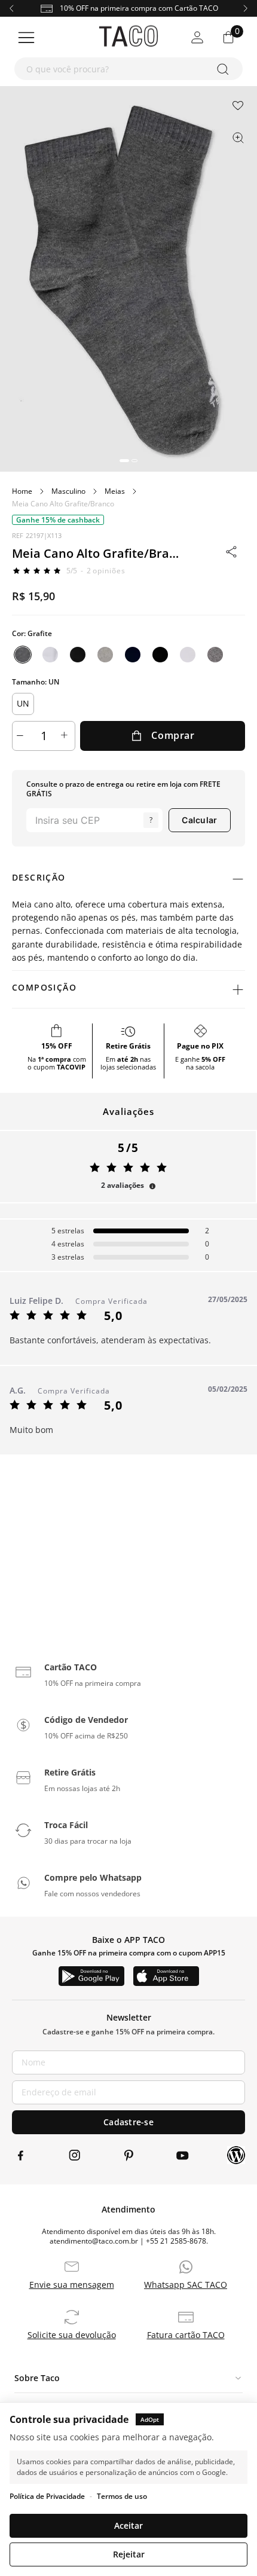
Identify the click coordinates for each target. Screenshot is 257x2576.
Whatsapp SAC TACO (186, 2285)
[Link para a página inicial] (22, 491)
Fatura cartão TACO (186, 2335)
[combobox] (128, 69)
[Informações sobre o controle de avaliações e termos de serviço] (152, 1186)
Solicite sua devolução (72, 2335)
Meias (115, 491)
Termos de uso (122, 2496)
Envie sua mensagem (72, 2285)
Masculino (68, 491)
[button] (124, 461)
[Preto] (78, 655)
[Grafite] (23, 655)
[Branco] (50, 655)
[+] (66, 736)
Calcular (199, 820)
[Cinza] (105, 655)
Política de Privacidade (47, 2496)
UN (23, 703)
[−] (22, 736)
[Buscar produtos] (225, 69)
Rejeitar (129, 2554)
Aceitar (128, 2525)
